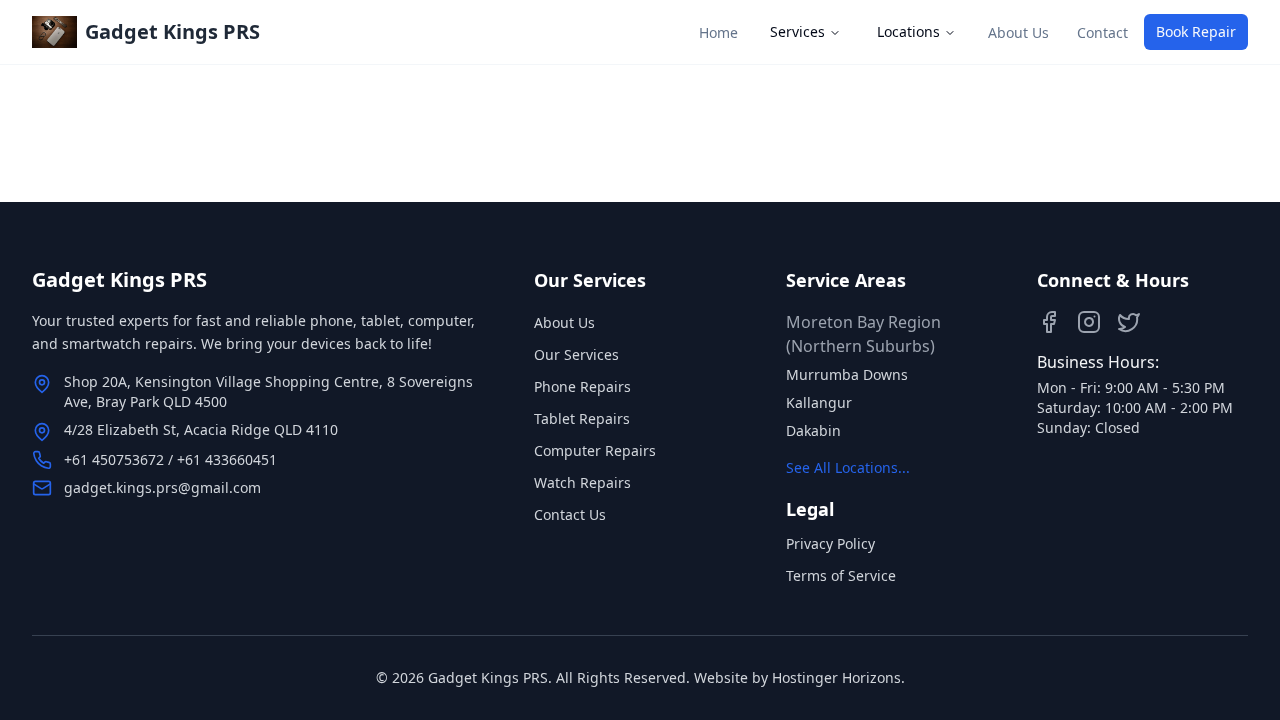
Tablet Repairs (582, 418)
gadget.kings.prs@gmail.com (162, 487)
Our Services (576, 354)
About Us (564, 322)
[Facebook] (1049, 322)
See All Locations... (848, 467)
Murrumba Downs (847, 374)
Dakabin (813, 430)
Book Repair (1196, 31)
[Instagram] (1089, 322)
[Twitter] (1129, 322)
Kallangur (819, 402)
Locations (908, 31)
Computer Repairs (595, 450)
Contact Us (570, 514)
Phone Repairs (582, 386)
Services (797, 31)
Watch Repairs (582, 482)
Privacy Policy (830, 543)
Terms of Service (841, 575)
